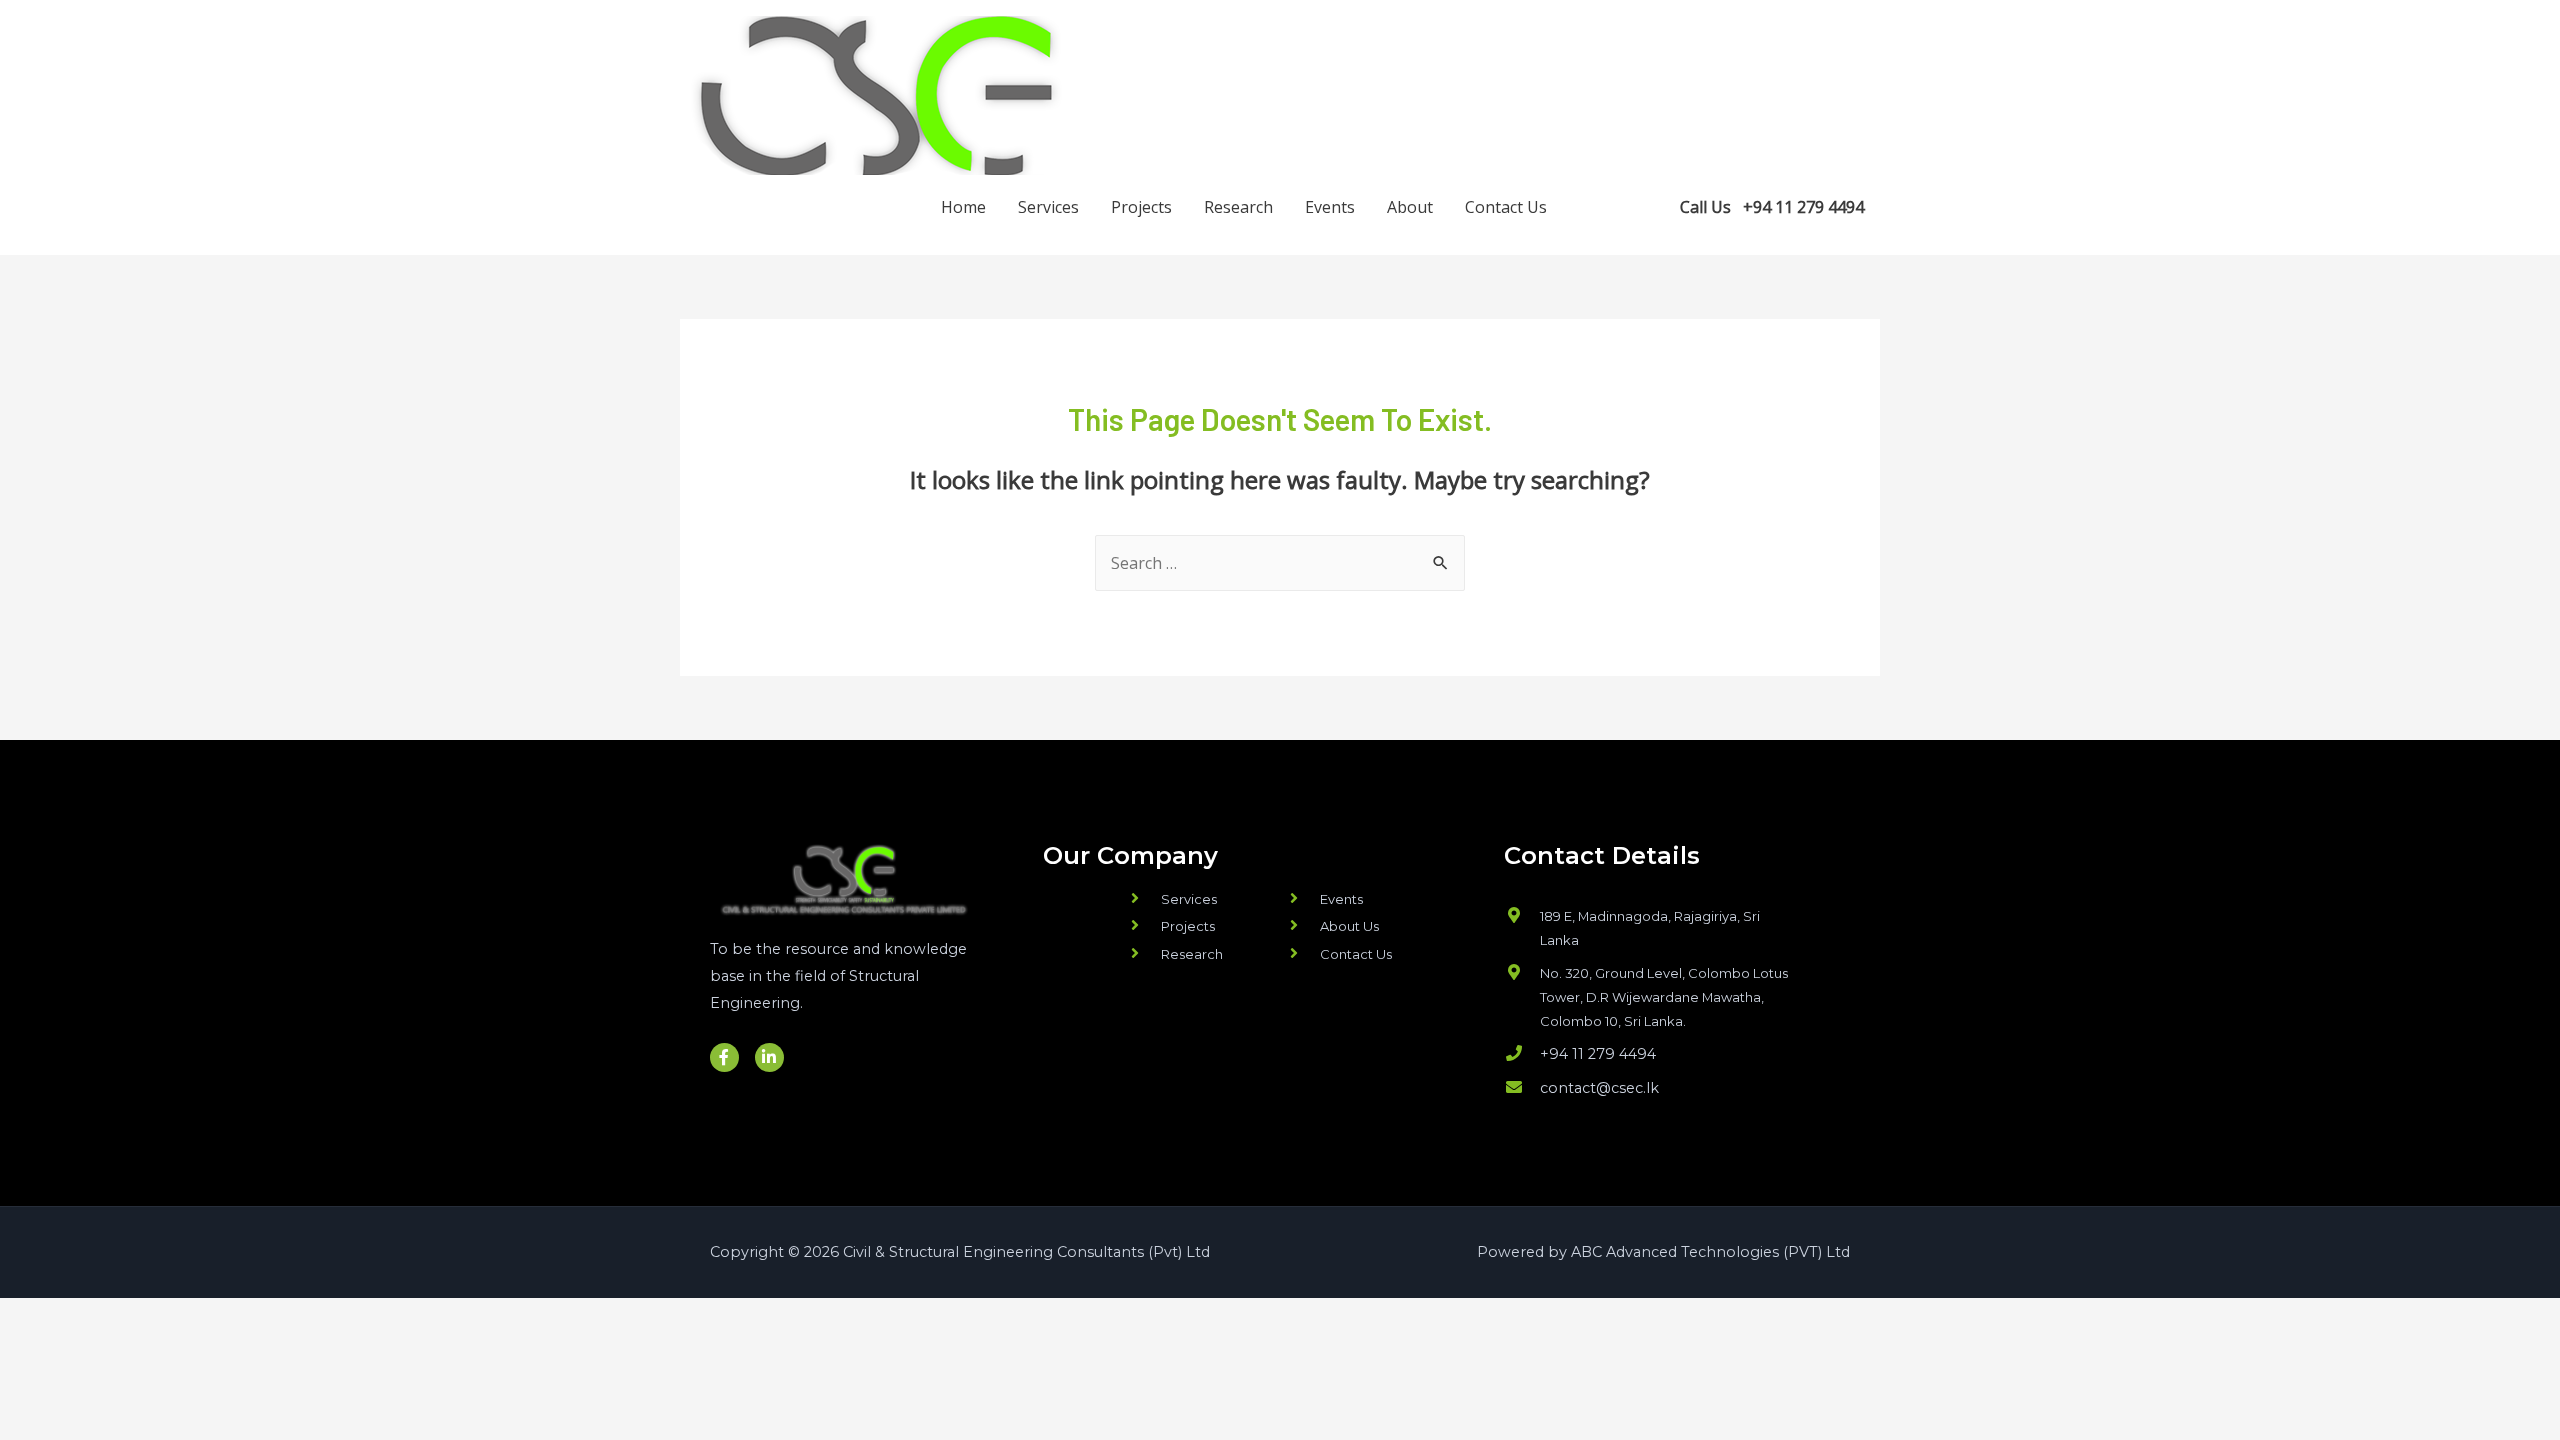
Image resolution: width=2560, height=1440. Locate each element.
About (1410, 207)
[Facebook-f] (724, 1057)
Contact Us (1506, 207)
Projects (1141, 207)
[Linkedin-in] (769, 1057)
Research (1238, 207)
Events (1330, 207)
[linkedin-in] (1646, 205)
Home (963, 207)
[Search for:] (1280, 563)
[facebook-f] (1605, 205)
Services (1048, 207)
